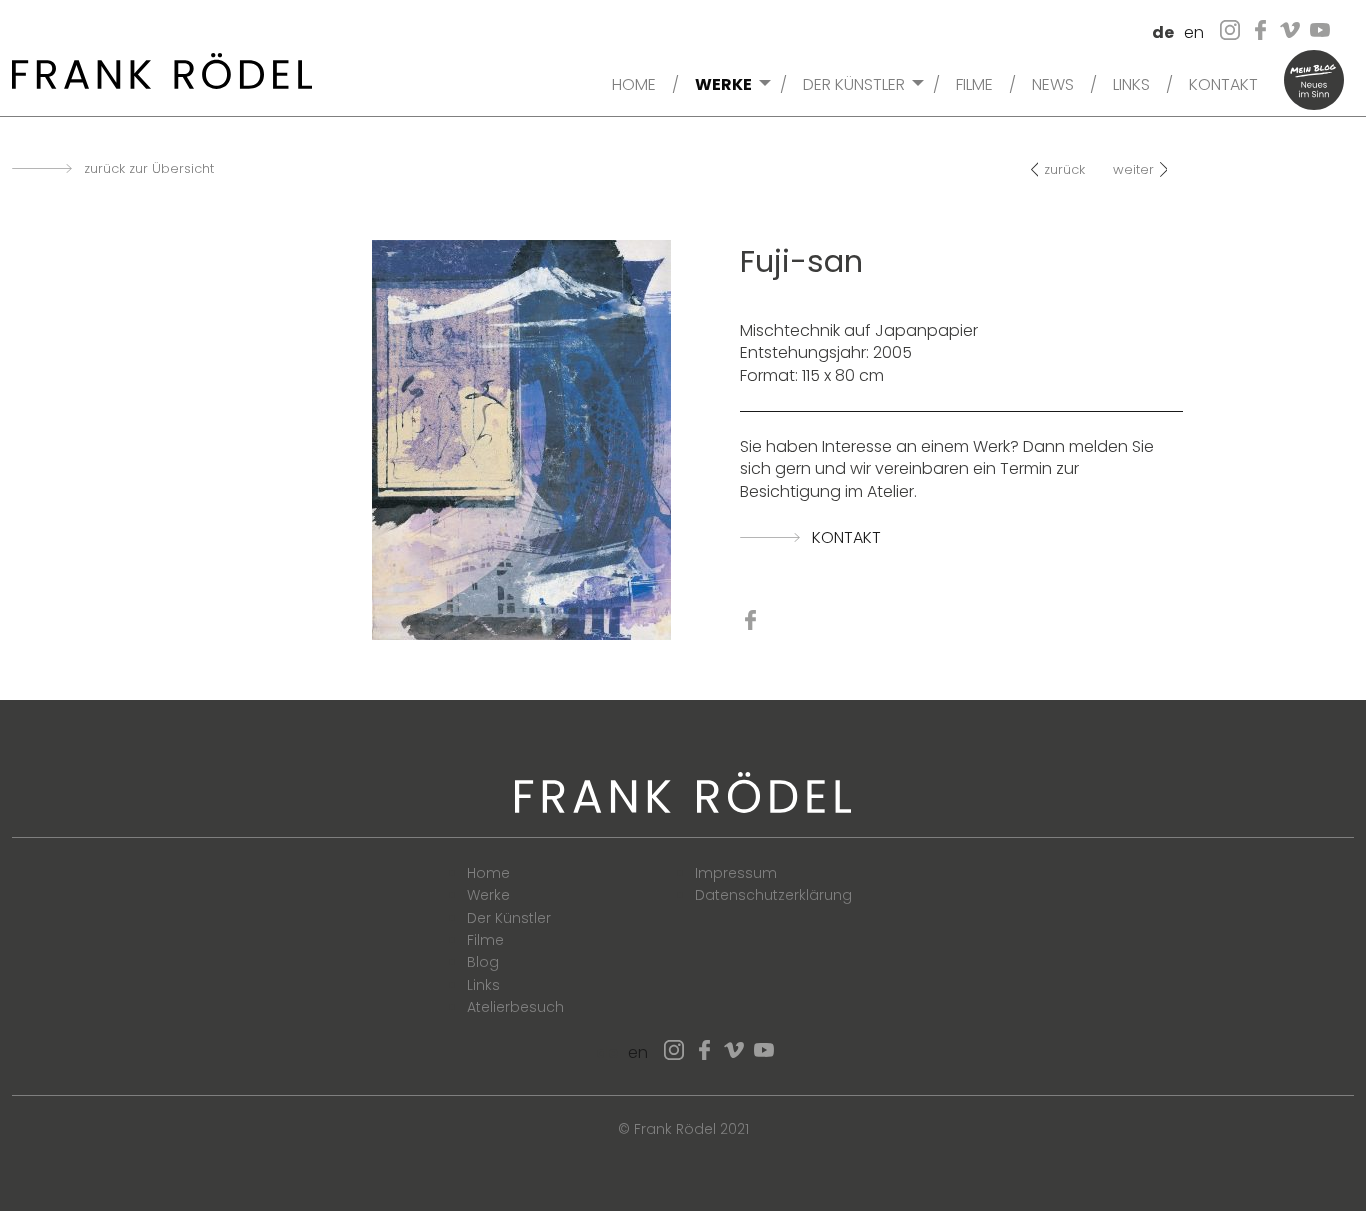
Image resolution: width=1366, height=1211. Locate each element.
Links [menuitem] (1131, 83)
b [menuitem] (1314, 80)
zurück (1064, 169)
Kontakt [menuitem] (1223, 83)
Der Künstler (509, 918)
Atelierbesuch (515, 1007)
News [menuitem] (1053, 83)
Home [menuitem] (634, 83)
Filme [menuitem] (974, 83)
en (1194, 32)
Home (488, 873)
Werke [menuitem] (723, 83)
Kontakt (846, 538)
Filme (485, 940)
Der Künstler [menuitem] (854, 83)
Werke (488, 895)
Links (483, 985)
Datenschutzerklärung (773, 895)
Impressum (736, 873)
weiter (1133, 169)
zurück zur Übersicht (149, 169)
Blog (483, 962)
